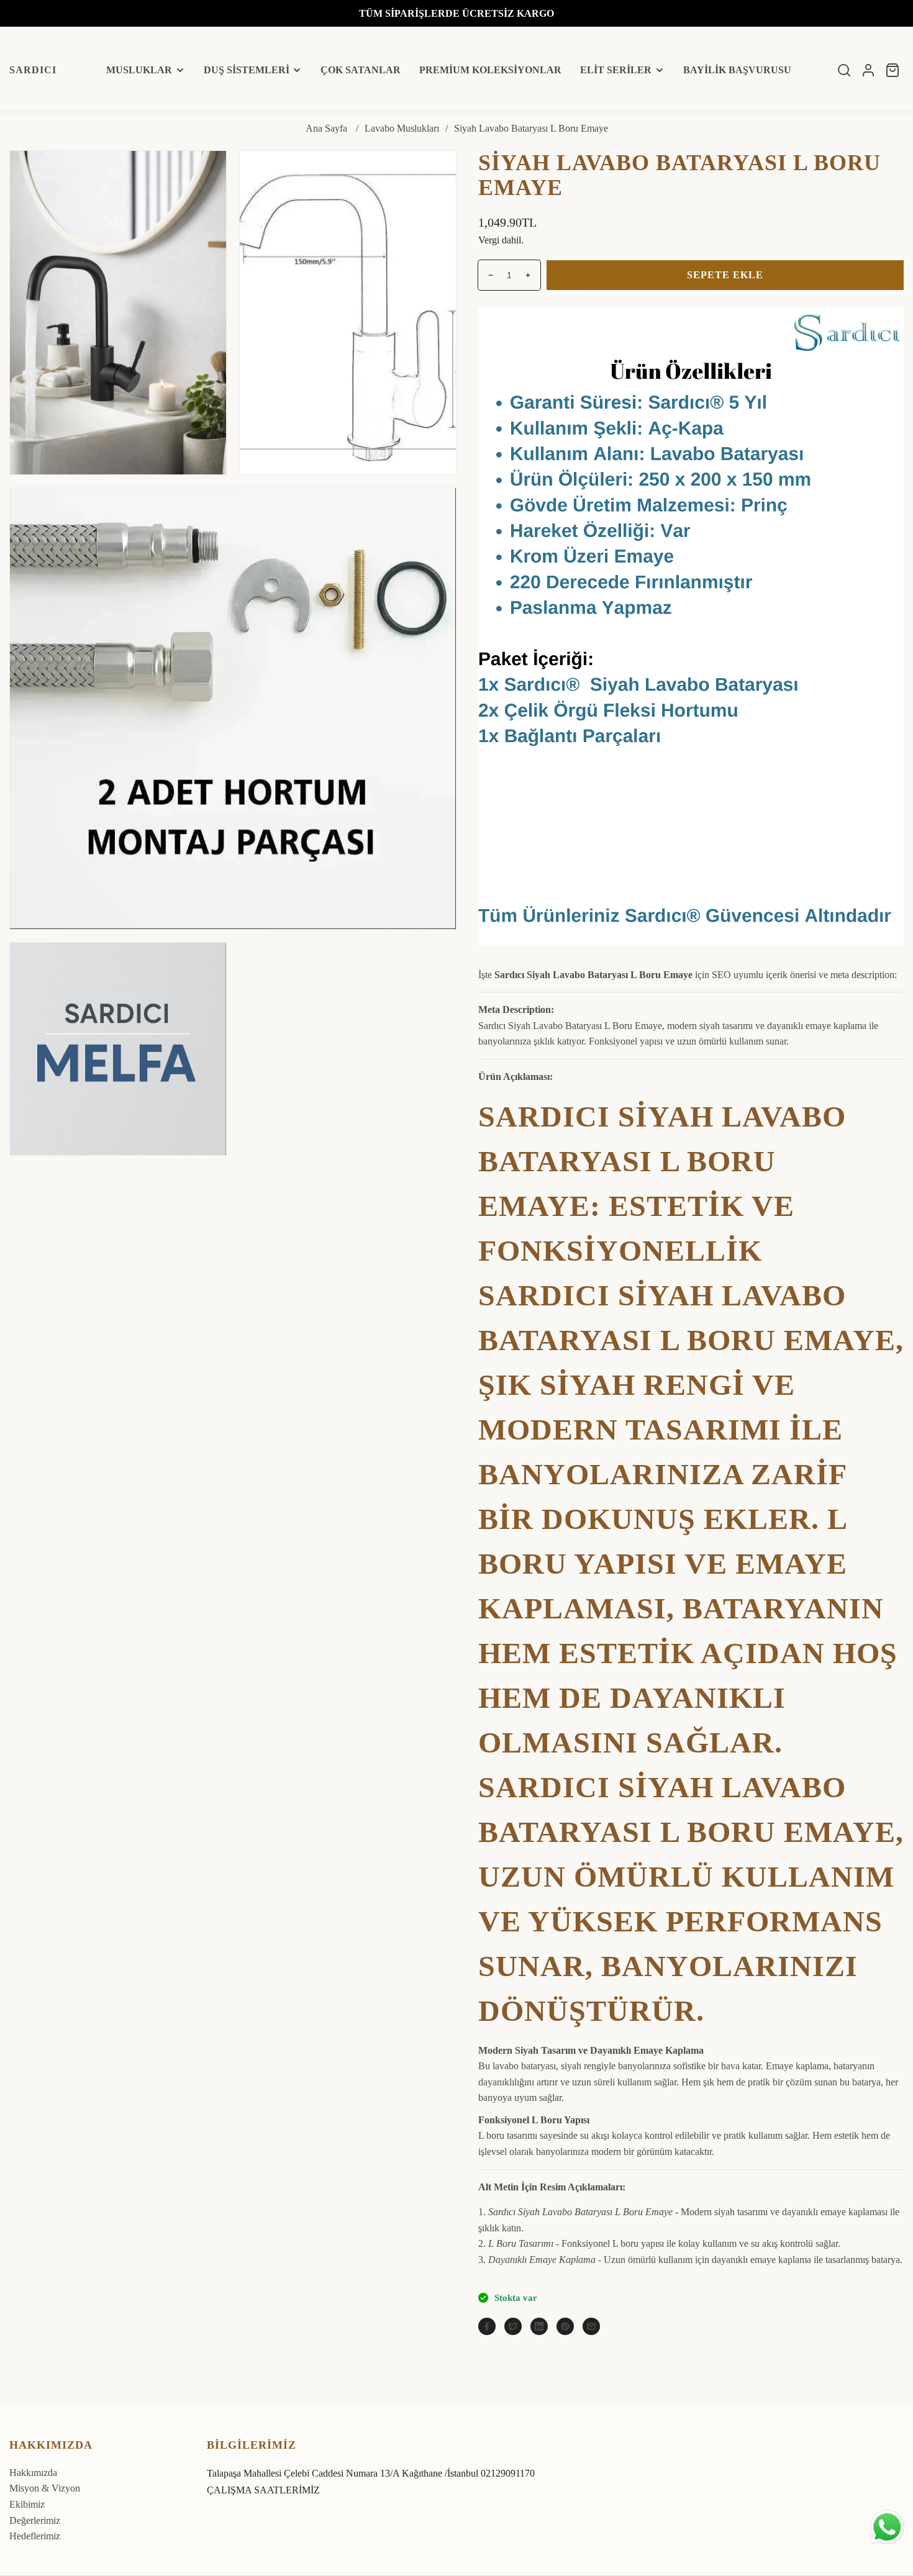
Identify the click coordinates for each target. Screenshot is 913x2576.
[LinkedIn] (539, 2326)
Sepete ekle (725, 275)
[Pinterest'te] (565, 2326)
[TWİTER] (513, 2326)
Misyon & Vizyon (45, 2488)
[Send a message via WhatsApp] (887, 2527)
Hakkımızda (33, 2473)
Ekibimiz (27, 2504)
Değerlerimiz (35, 2520)
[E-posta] (591, 2326)
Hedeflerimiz (35, 2536)
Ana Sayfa (326, 128)
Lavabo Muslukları (402, 128)
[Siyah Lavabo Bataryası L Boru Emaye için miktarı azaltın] (486, 275)
